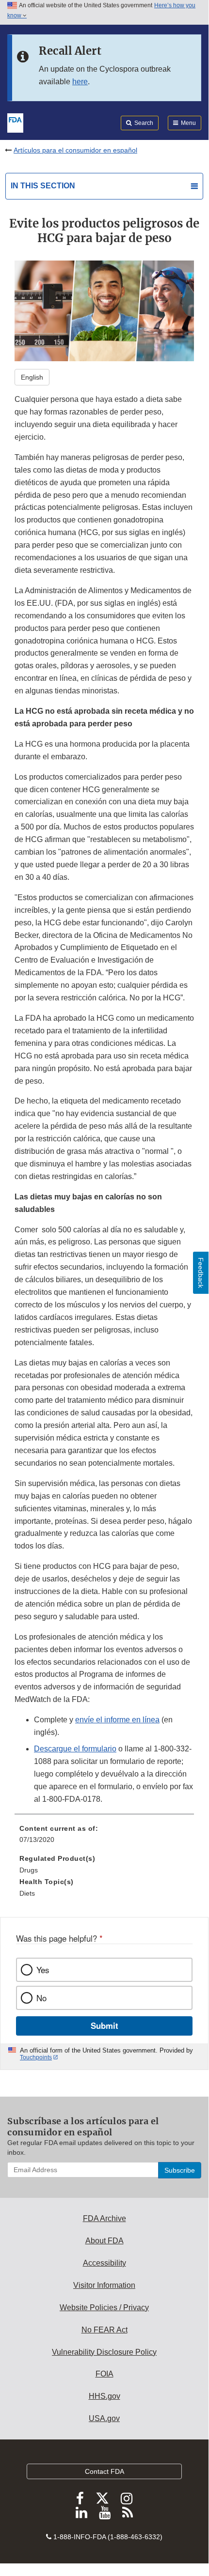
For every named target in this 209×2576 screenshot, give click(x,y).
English (32, 377)
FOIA (104, 2374)
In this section (43, 186)
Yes (43, 1970)
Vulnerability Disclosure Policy (104, 2352)
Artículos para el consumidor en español (75, 150)
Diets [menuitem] (27, 1893)
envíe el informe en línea (117, 1720)
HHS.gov (104, 2396)
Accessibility (104, 2263)
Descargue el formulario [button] (75, 1749)
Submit (104, 2025)
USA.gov (104, 2418)
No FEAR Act (104, 2330)
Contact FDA (104, 2471)
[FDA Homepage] (15, 122)
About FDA (104, 2241)
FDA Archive (104, 2218)
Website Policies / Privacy (104, 2308)
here (80, 82)
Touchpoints (36, 2057)
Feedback (201, 1273)
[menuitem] (104, 1838)
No (41, 1998)
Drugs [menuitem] (29, 1870)
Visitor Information (104, 2285)
